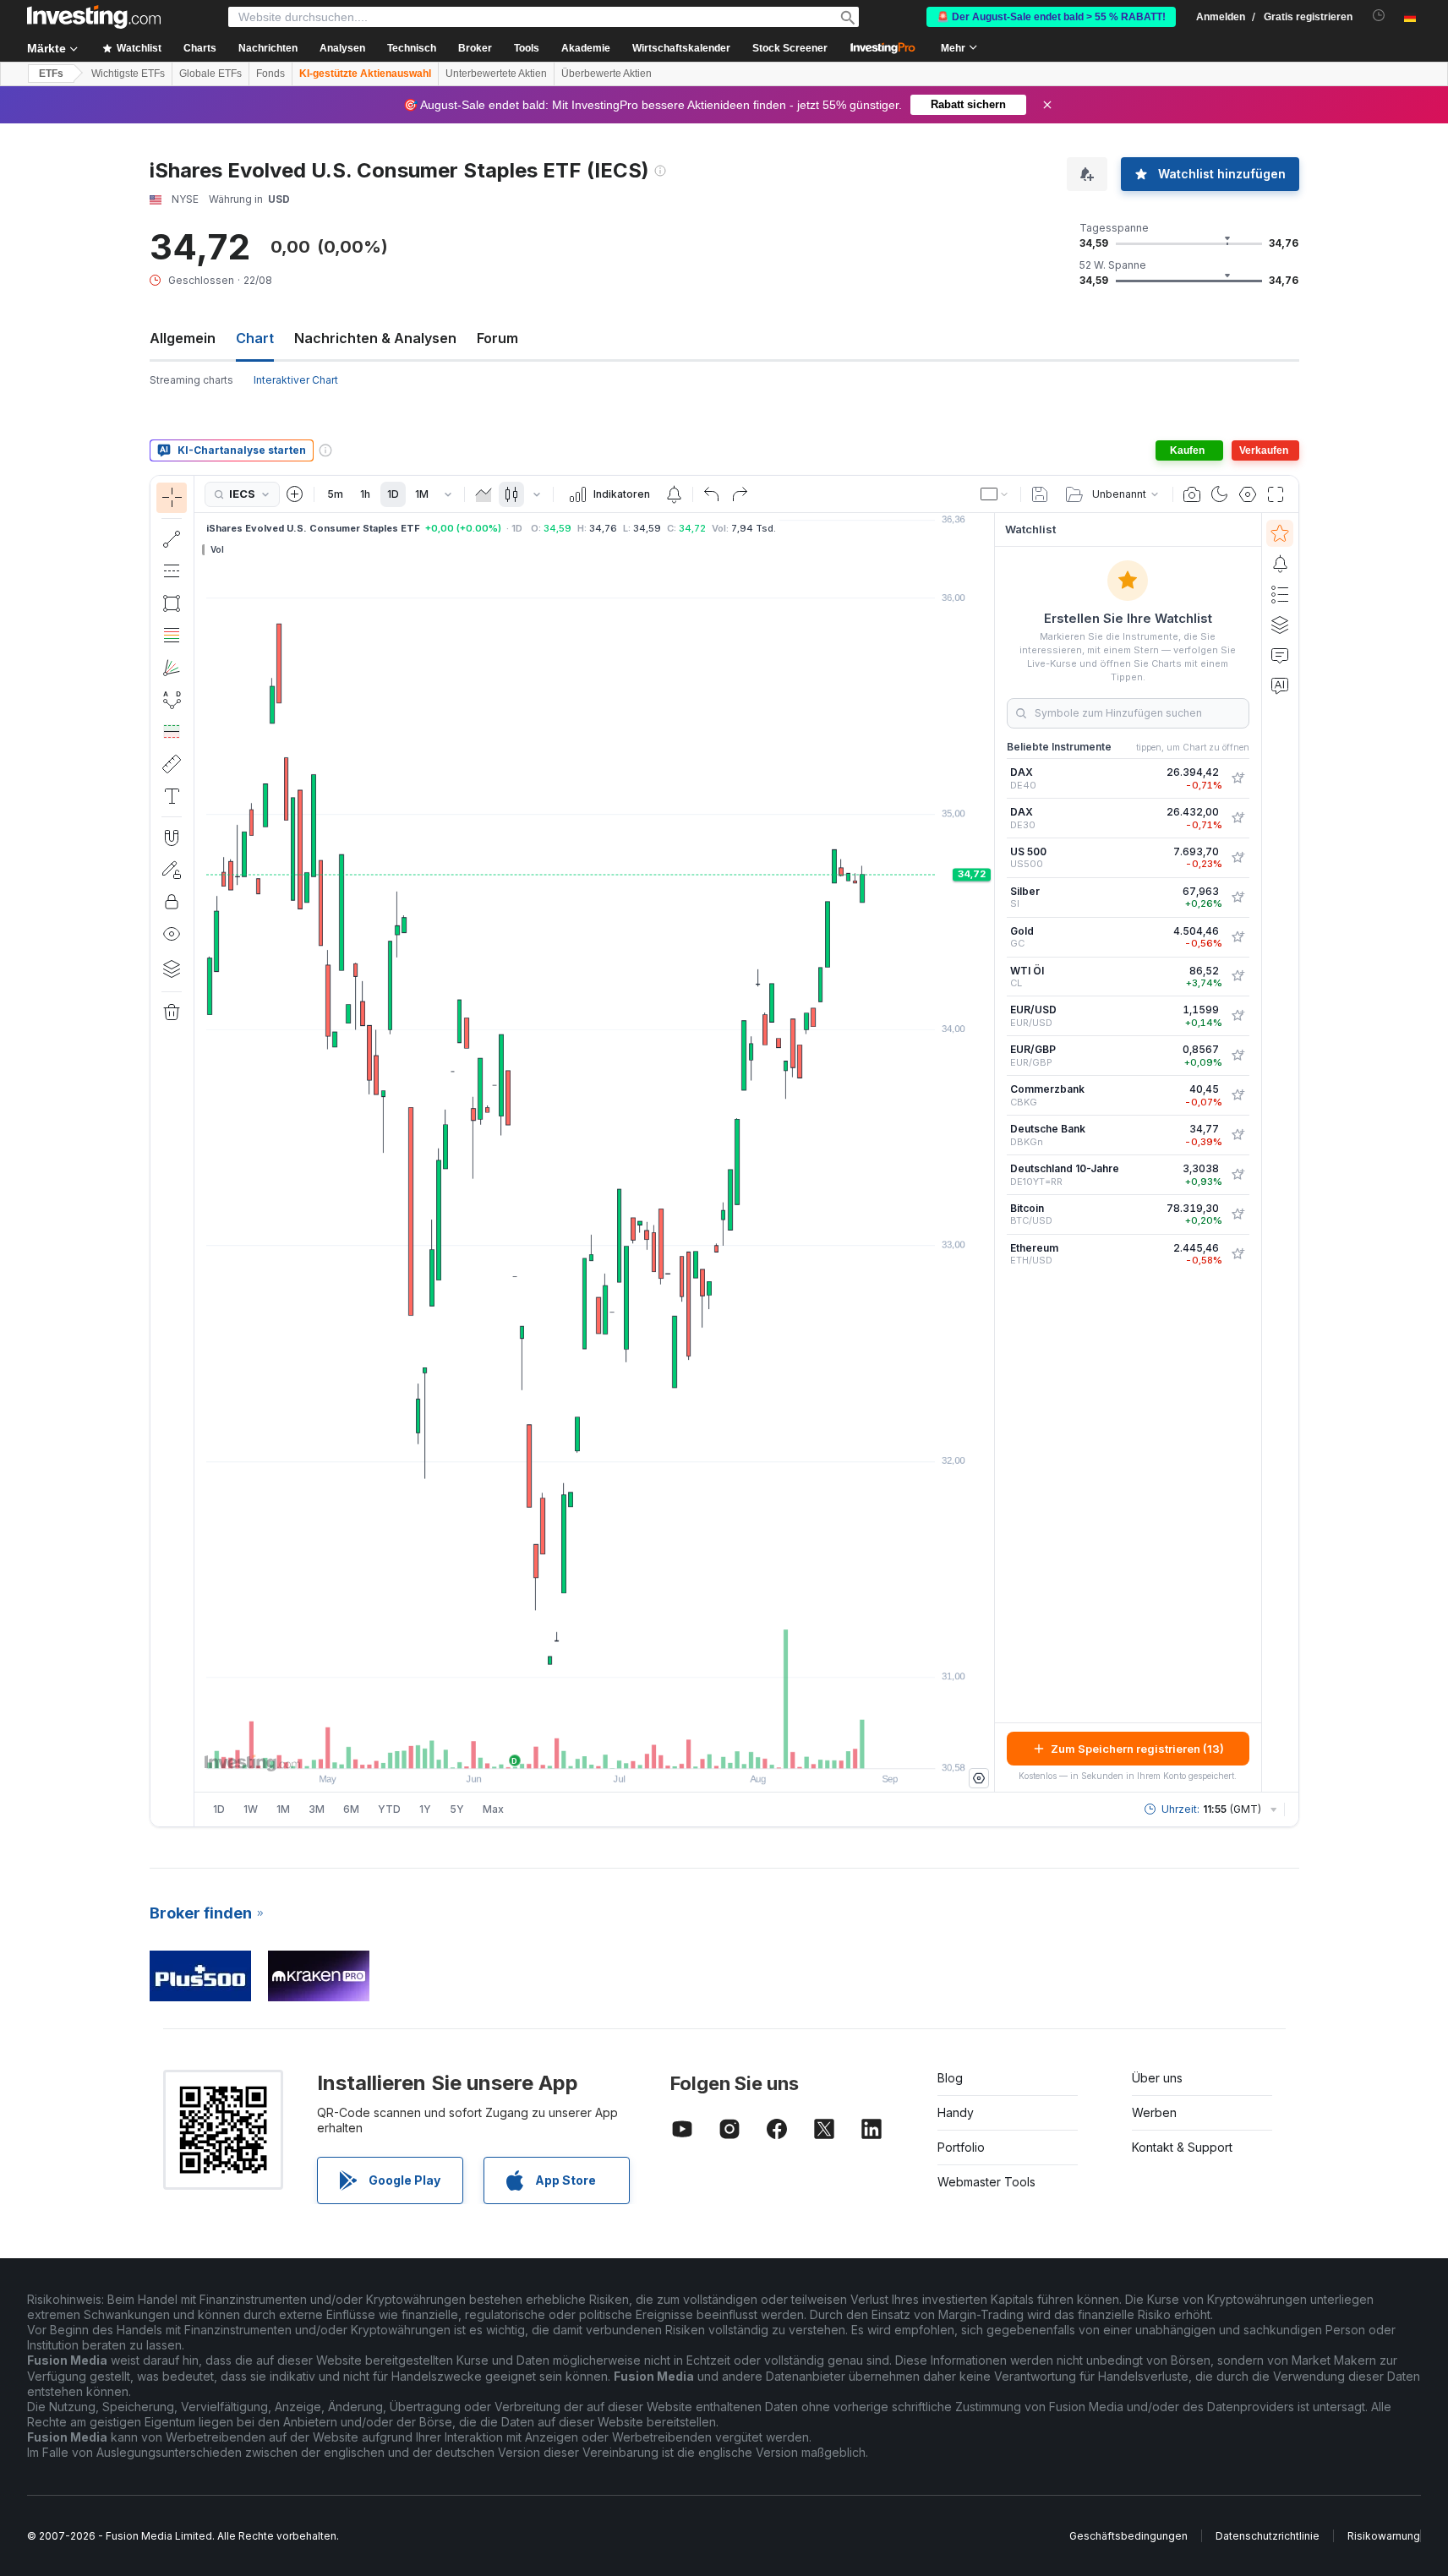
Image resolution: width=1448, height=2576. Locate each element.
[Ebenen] (172, 969)
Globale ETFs (210, 74)
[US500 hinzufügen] (1238, 858)
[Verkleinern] (549, 1747)
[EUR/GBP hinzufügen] (1238, 1056)
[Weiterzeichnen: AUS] (172, 870)
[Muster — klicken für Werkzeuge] (172, 700)
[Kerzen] (511, 494)
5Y (457, 1809)
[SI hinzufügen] (1238, 898)
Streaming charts (191, 380)
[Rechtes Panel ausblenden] (989, 1153)
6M (351, 1809)
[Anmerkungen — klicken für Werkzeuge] (172, 796)
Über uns (1157, 2078)
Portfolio (961, 2147)
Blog (950, 2078)
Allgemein (183, 338)
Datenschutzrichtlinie (1268, 2536)
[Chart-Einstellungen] (1248, 494)
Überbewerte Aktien (607, 74)
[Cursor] (172, 498)
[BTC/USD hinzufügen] (1238, 1214)
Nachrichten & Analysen (375, 338)
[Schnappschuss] (1192, 494)
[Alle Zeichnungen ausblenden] (172, 934)
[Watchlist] (1280, 533)
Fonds (270, 74)
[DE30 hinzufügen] (1238, 818)
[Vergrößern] (571, 1747)
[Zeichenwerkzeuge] (199, 1151)
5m (335, 494)
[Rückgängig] (712, 494)
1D (393, 494)
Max (493, 1809)
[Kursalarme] (674, 494)
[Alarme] (1280, 564)
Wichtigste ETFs (128, 74)
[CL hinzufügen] (1238, 976)
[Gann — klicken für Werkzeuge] (172, 668)
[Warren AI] (1280, 685)
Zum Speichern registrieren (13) (1137, 1749)
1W (251, 1809)
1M (422, 494)
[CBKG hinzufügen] (1238, 1095)
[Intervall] (448, 494)
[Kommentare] (1280, 655)
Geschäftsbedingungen (1128, 2536)
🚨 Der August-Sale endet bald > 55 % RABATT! (1051, 17)
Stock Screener (790, 48)
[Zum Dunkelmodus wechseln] (1220, 494)
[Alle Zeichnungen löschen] (172, 1012)
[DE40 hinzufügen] (1238, 778)
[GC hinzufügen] (1238, 937)
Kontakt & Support (1182, 2147)
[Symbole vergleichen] (295, 494)
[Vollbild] (1276, 494)
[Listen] (1280, 594)
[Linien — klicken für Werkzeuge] (172, 539)
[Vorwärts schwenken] (617, 1747)
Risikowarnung (1384, 2536)
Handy (956, 2112)
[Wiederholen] (740, 494)
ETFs (51, 74)
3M (317, 1809)
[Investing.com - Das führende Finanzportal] (94, 17)
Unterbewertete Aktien (496, 74)
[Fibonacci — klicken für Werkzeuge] (172, 636)
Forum (497, 338)
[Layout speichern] (1040, 494)
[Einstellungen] (979, 1778)
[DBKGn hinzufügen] (1238, 1135)
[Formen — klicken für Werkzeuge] (172, 603)
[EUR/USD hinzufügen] (1238, 1016)
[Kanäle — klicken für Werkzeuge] (172, 571)
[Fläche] (484, 494)
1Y (425, 1809)
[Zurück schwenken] (594, 1747)
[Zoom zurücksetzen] (640, 1747)
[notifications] (1379, 16)
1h (365, 494)
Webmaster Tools (986, 2182)
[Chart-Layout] (995, 494)
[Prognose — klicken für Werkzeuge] (172, 732)
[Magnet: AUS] (172, 838)
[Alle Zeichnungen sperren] (172, 902)
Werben (1154, 2112)
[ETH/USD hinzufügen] (1238, 1254)
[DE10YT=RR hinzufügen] (1238, 1175)
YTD (389, 1809)
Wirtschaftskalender (681, 48)
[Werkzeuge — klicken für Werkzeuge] (172, 764)
